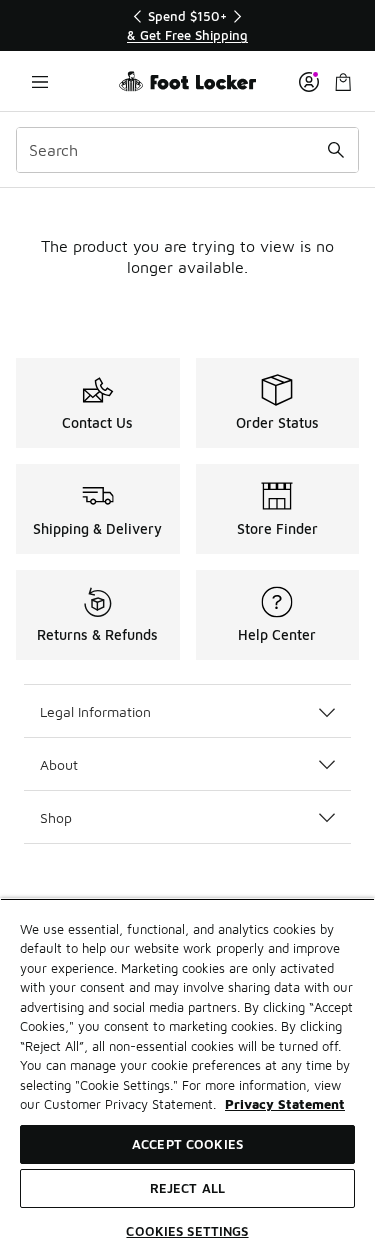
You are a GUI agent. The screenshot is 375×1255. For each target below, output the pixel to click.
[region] (188, 25)
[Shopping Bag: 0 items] (343, 81)
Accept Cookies (187, 1144)
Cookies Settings (187, 1231)
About (59, 764)
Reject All (187, 1188)
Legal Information (95, 711)
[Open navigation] (40, 81)
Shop (56, 817)
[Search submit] (336, 150)
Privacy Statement (285, 1104)
